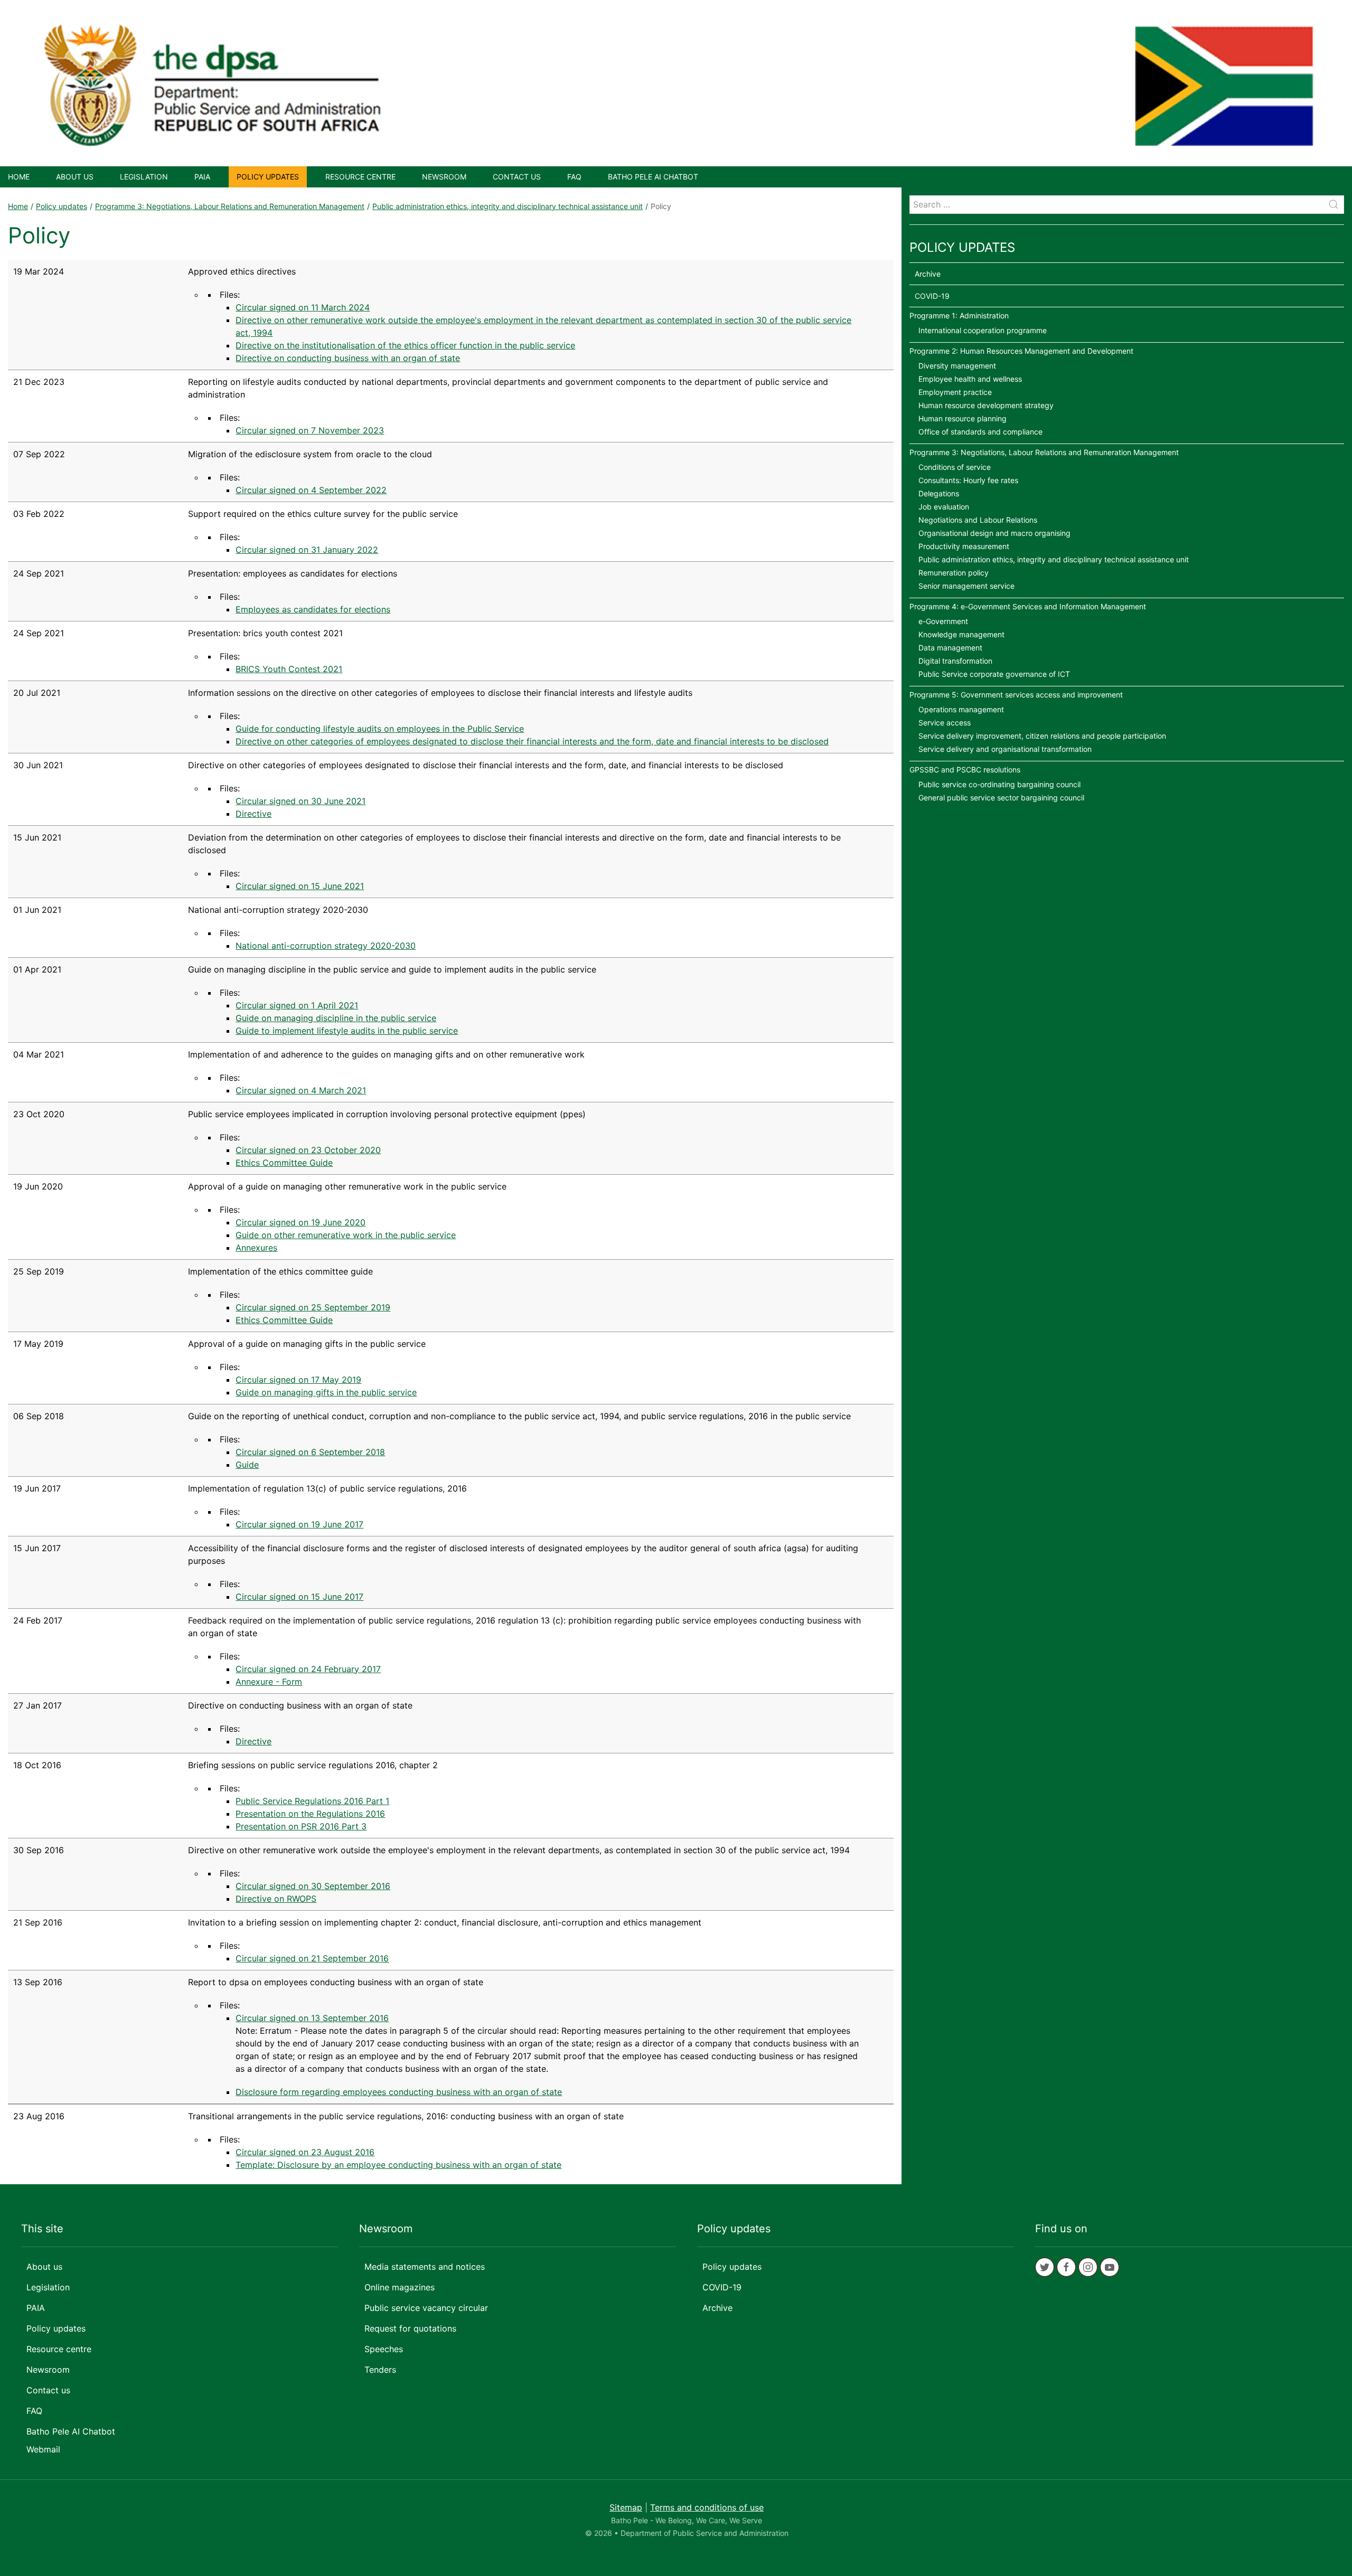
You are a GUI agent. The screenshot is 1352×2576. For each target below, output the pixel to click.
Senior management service (966, 586)
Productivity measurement (964, 546)
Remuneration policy (954, 573)
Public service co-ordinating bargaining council (999, 784)
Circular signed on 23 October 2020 (308, 1150)
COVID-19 (932, 296)
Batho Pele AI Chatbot (653, 177)
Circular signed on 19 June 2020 (301, 1222)
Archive (928, 274)
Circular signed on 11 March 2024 (303, 307)
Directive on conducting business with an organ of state (348, 358)
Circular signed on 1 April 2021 (297, 1005)
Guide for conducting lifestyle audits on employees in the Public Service (380, 729)
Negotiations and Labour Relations (978, 520)
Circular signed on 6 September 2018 (310, 1452)
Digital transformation (955, 661)
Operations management (961, 709)
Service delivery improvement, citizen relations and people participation (1042, 736)
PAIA (202, 177)
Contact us (517, 177)
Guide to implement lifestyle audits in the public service (347, 1031)
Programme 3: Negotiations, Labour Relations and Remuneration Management (230, 206)
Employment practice (955, 392)
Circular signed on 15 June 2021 (300, 886)
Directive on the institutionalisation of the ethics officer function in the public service (405, 345)
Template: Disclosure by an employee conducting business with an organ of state (398, 2165)
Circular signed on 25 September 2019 (313, 1307)
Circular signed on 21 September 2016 (312, 1958)
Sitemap (626, 2507)
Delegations (939, 493)
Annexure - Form (269, 1682)
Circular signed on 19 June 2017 (299, 1524)
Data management (950, 648)
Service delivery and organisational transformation (1005, 749)
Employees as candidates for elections (313, 609)
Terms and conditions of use (707, 2507)
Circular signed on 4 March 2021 (301, 1090)
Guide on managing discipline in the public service (336, 1018)
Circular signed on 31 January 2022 (307, 550)
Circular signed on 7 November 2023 (310, 430)
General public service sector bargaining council (1001, 798)
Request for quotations (410, 2328)
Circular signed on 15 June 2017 (299, 1597)
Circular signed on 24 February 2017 (308, 1669)
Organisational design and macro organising (994, 533)
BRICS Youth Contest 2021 (289, 669)
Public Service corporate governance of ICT (994, 674)
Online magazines (400, 2287)
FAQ (574, 177)
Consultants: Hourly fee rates (968, 480)
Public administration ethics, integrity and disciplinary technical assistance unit (508, 206)
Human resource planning (963, 418)
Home (19, 177)
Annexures (256, 1248)
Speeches (384, 2349)
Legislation (144, 177)
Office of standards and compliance (980, 432)
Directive (253, 814)
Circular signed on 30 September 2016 (313, 1886)
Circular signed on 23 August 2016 (305, 2152)
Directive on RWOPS (276, 1899)
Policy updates (268, 177)
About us (75, 177)
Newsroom (444, 177)
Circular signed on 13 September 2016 (312, 2018)
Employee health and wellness (970, 379)
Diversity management (957, 366)
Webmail (43, 2449)
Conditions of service (955, 467)
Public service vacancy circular (426, 2308)
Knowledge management (961, 634)
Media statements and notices (425, 2267)
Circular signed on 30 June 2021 (301, 801)
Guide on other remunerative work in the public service (346, 1235)
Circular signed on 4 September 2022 (311, 490)
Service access (945, 723)
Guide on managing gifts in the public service (326, 1392)
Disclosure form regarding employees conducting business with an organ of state (399, 2092)
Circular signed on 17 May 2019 (298, 1380)
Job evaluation (944, 507)
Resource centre (360, 177)
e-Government (943, 621)
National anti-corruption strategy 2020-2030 (326, 946)
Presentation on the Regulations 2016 (310, 1814)
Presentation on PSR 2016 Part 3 (301, 1826)
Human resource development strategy (986, 405)
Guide (247, 1465)
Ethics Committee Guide (284, 1163)
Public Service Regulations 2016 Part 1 (312, 1801)
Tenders (380, 2370)
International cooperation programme (983, 330)
